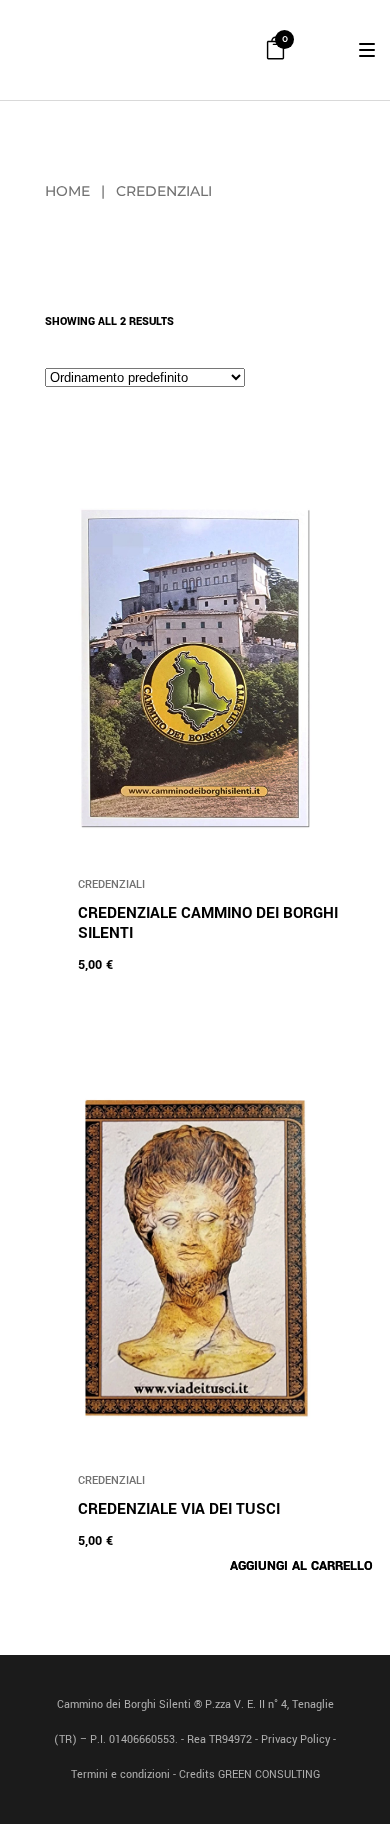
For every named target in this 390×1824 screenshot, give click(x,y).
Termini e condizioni (120, 1774)
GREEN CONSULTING (269, 1774)
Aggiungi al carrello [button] (301, 1566)
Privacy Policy (295, 1739)
